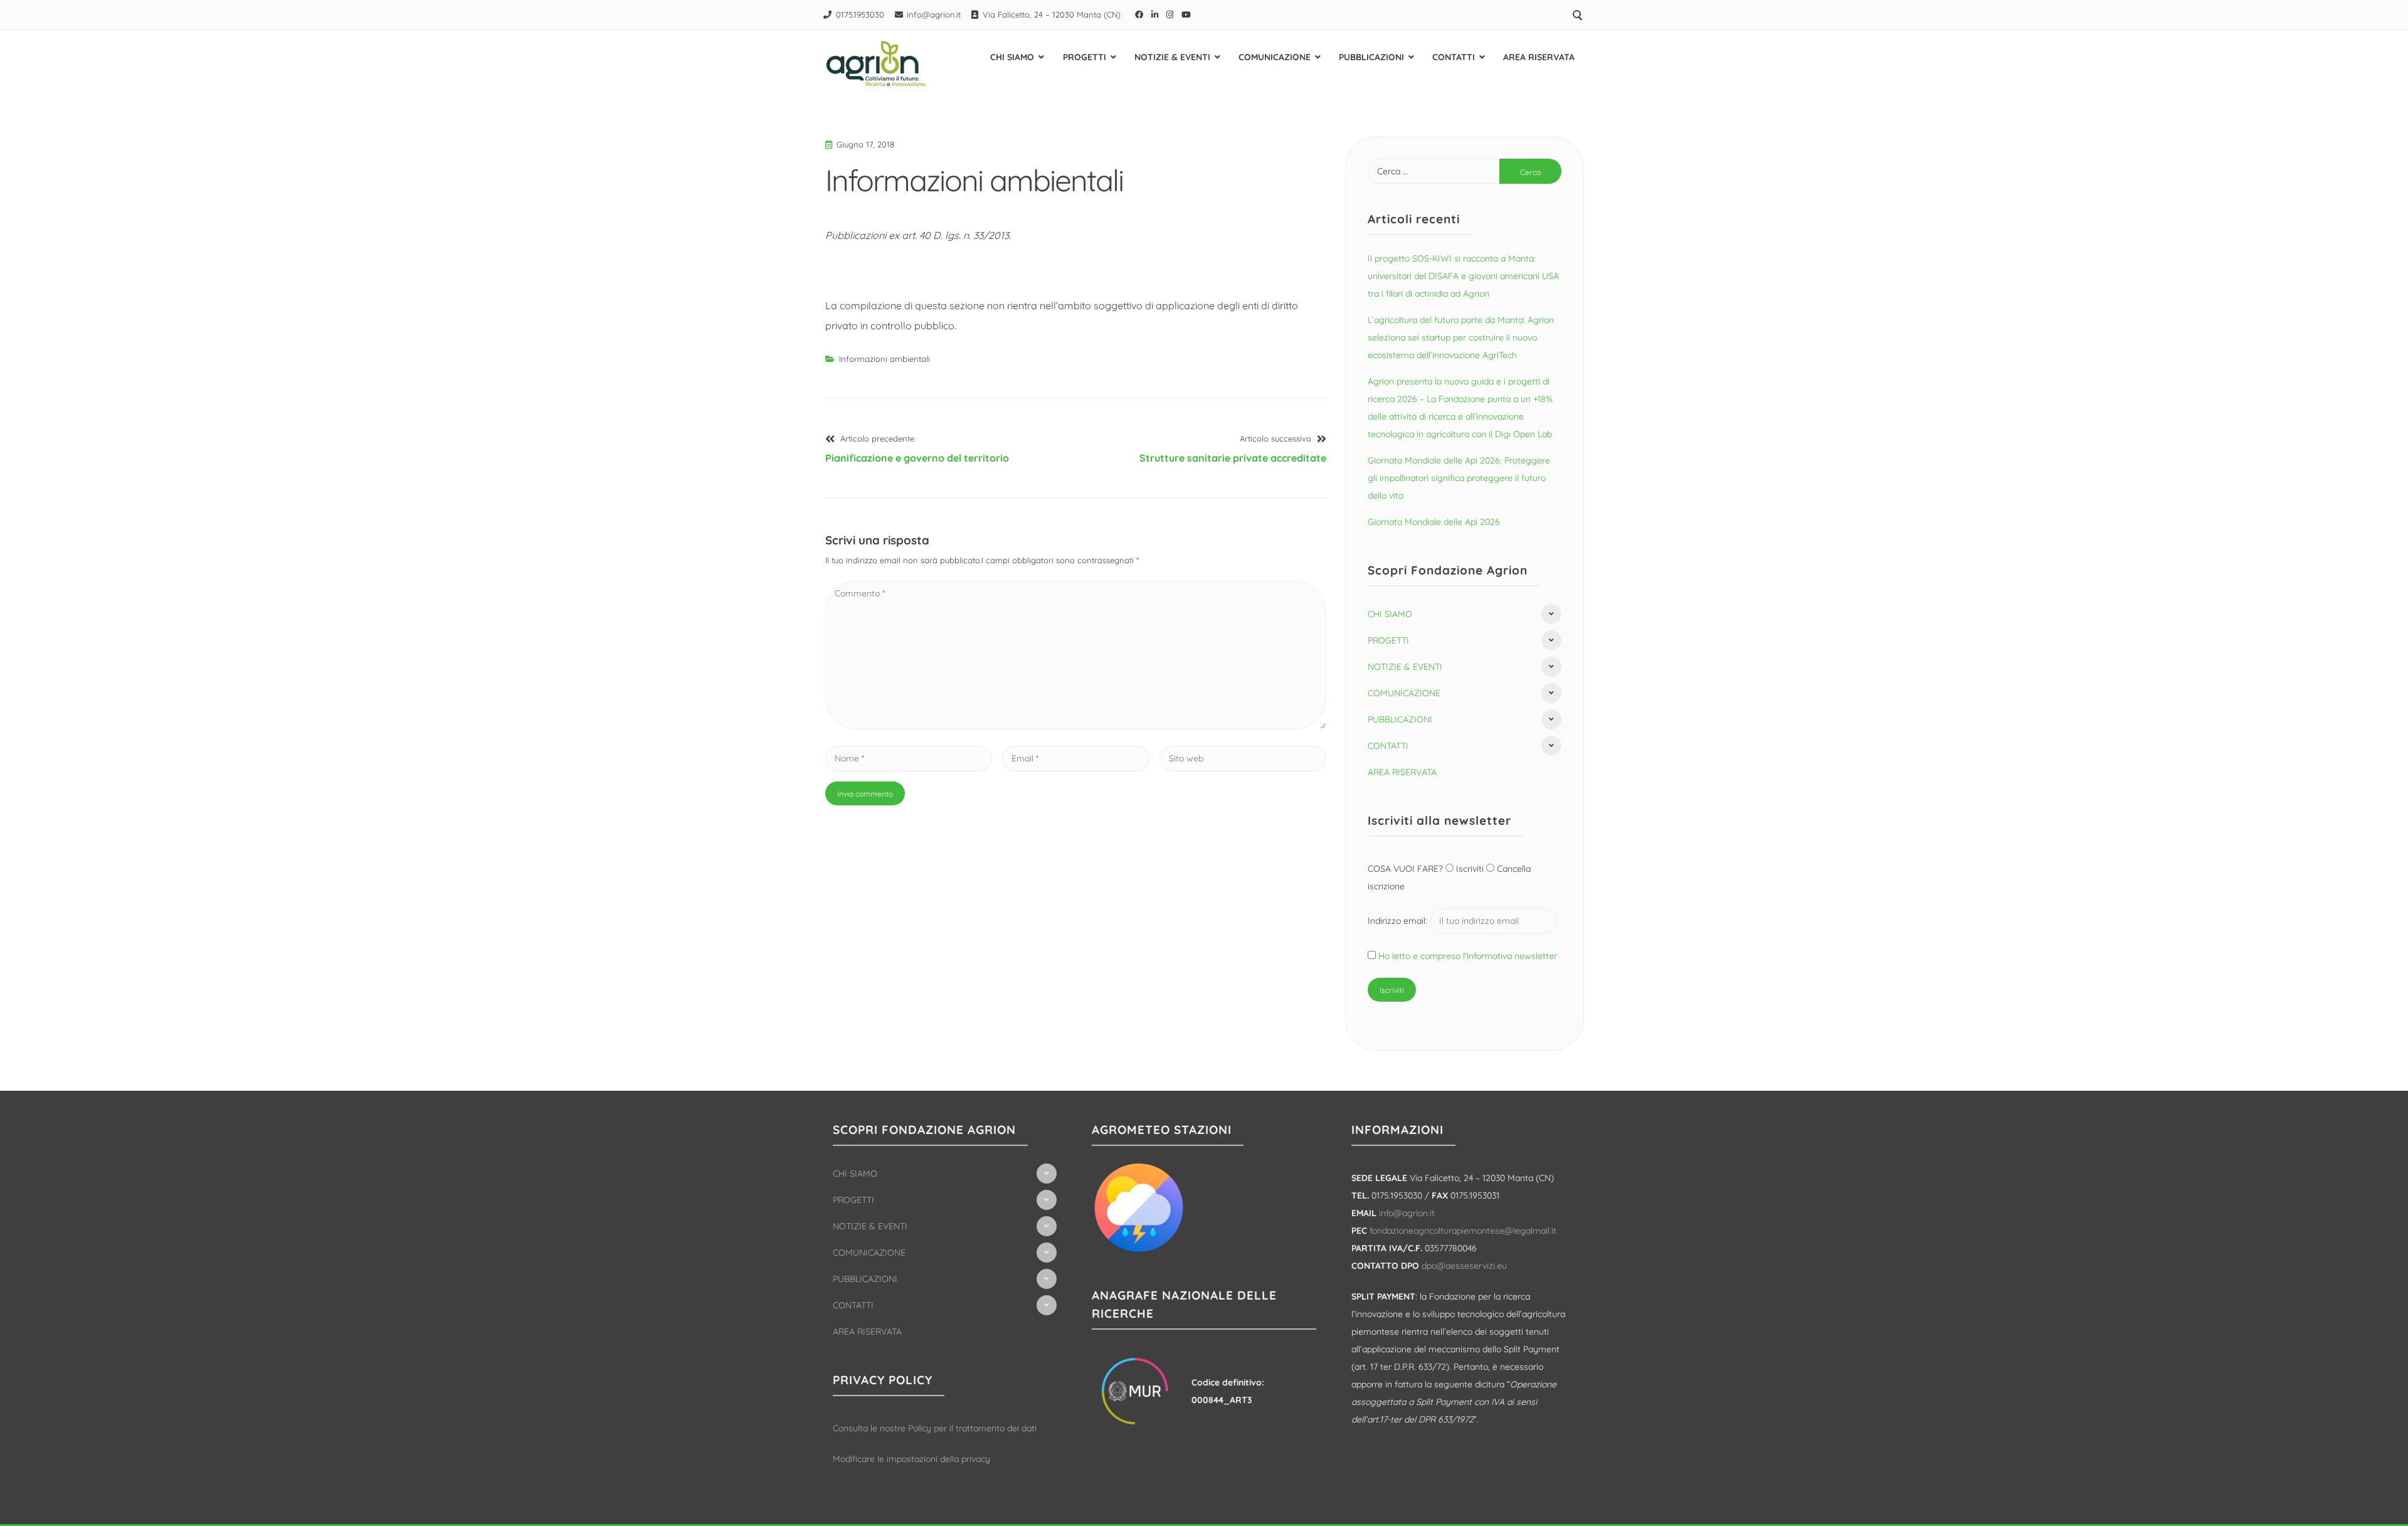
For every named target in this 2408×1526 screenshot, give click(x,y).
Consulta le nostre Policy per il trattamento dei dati (935, 1428)
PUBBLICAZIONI (1371, 57)
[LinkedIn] (1155, 14)
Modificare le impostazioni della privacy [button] (911, 1459)
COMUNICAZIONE (1275, 57)
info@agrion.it (934, 14)
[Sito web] (1243, 758)
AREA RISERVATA (1539, 57)
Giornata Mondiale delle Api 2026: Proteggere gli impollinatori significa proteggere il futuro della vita (1459, 478)
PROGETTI (1085, 57)
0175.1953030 (860, 14)
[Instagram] (1170, 14)
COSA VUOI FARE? (1407, 869)
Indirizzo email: (1399, 921)
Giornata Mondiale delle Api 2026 (1434, 522)
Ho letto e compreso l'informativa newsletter (1468, 956)
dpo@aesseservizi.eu (1464, 1266)
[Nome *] (909, 758)
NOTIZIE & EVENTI (1172, 57)
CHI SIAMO (1012, 57)
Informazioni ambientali (885, 359)
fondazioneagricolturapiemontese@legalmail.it (1463, 1231)
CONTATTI (1454, 57)
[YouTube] (1186, 14)
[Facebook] (1139, 14)
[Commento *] (1076, 726)
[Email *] (1075, 758)
